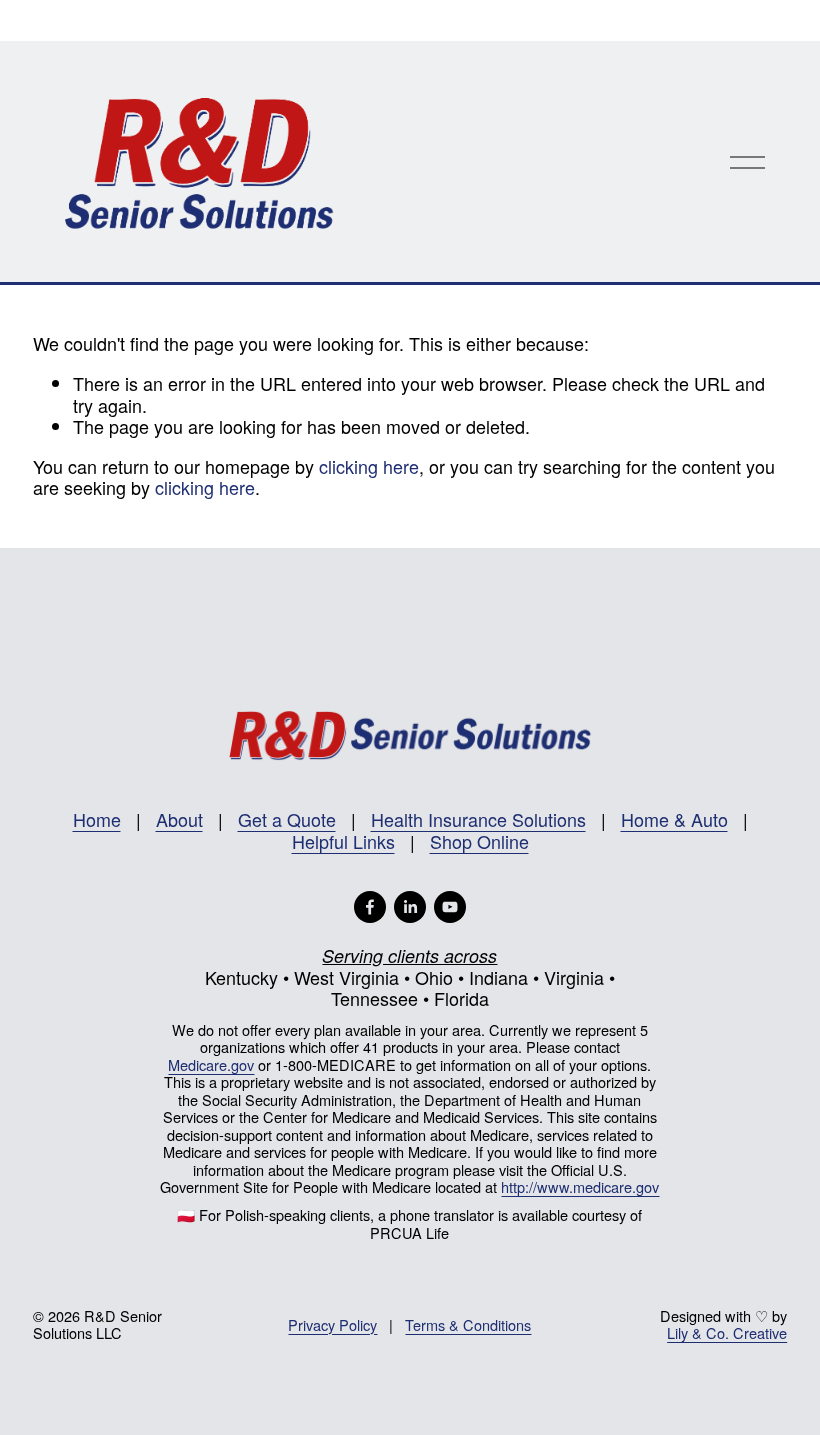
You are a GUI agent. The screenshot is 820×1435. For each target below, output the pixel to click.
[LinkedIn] (410, 907)
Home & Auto (674, 820)
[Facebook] (370, 907)
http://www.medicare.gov (580, 1186)
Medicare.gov (211, 1064)
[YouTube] (450, 907)
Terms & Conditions (468, 1324)
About (179, 820)
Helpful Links (343, 842)
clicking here (369, 466)
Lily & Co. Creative (727, 1332)
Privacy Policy (332, 1324)
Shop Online (479, 842)
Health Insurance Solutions (478, 820)
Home (97, 820)
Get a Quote (287, 820)
